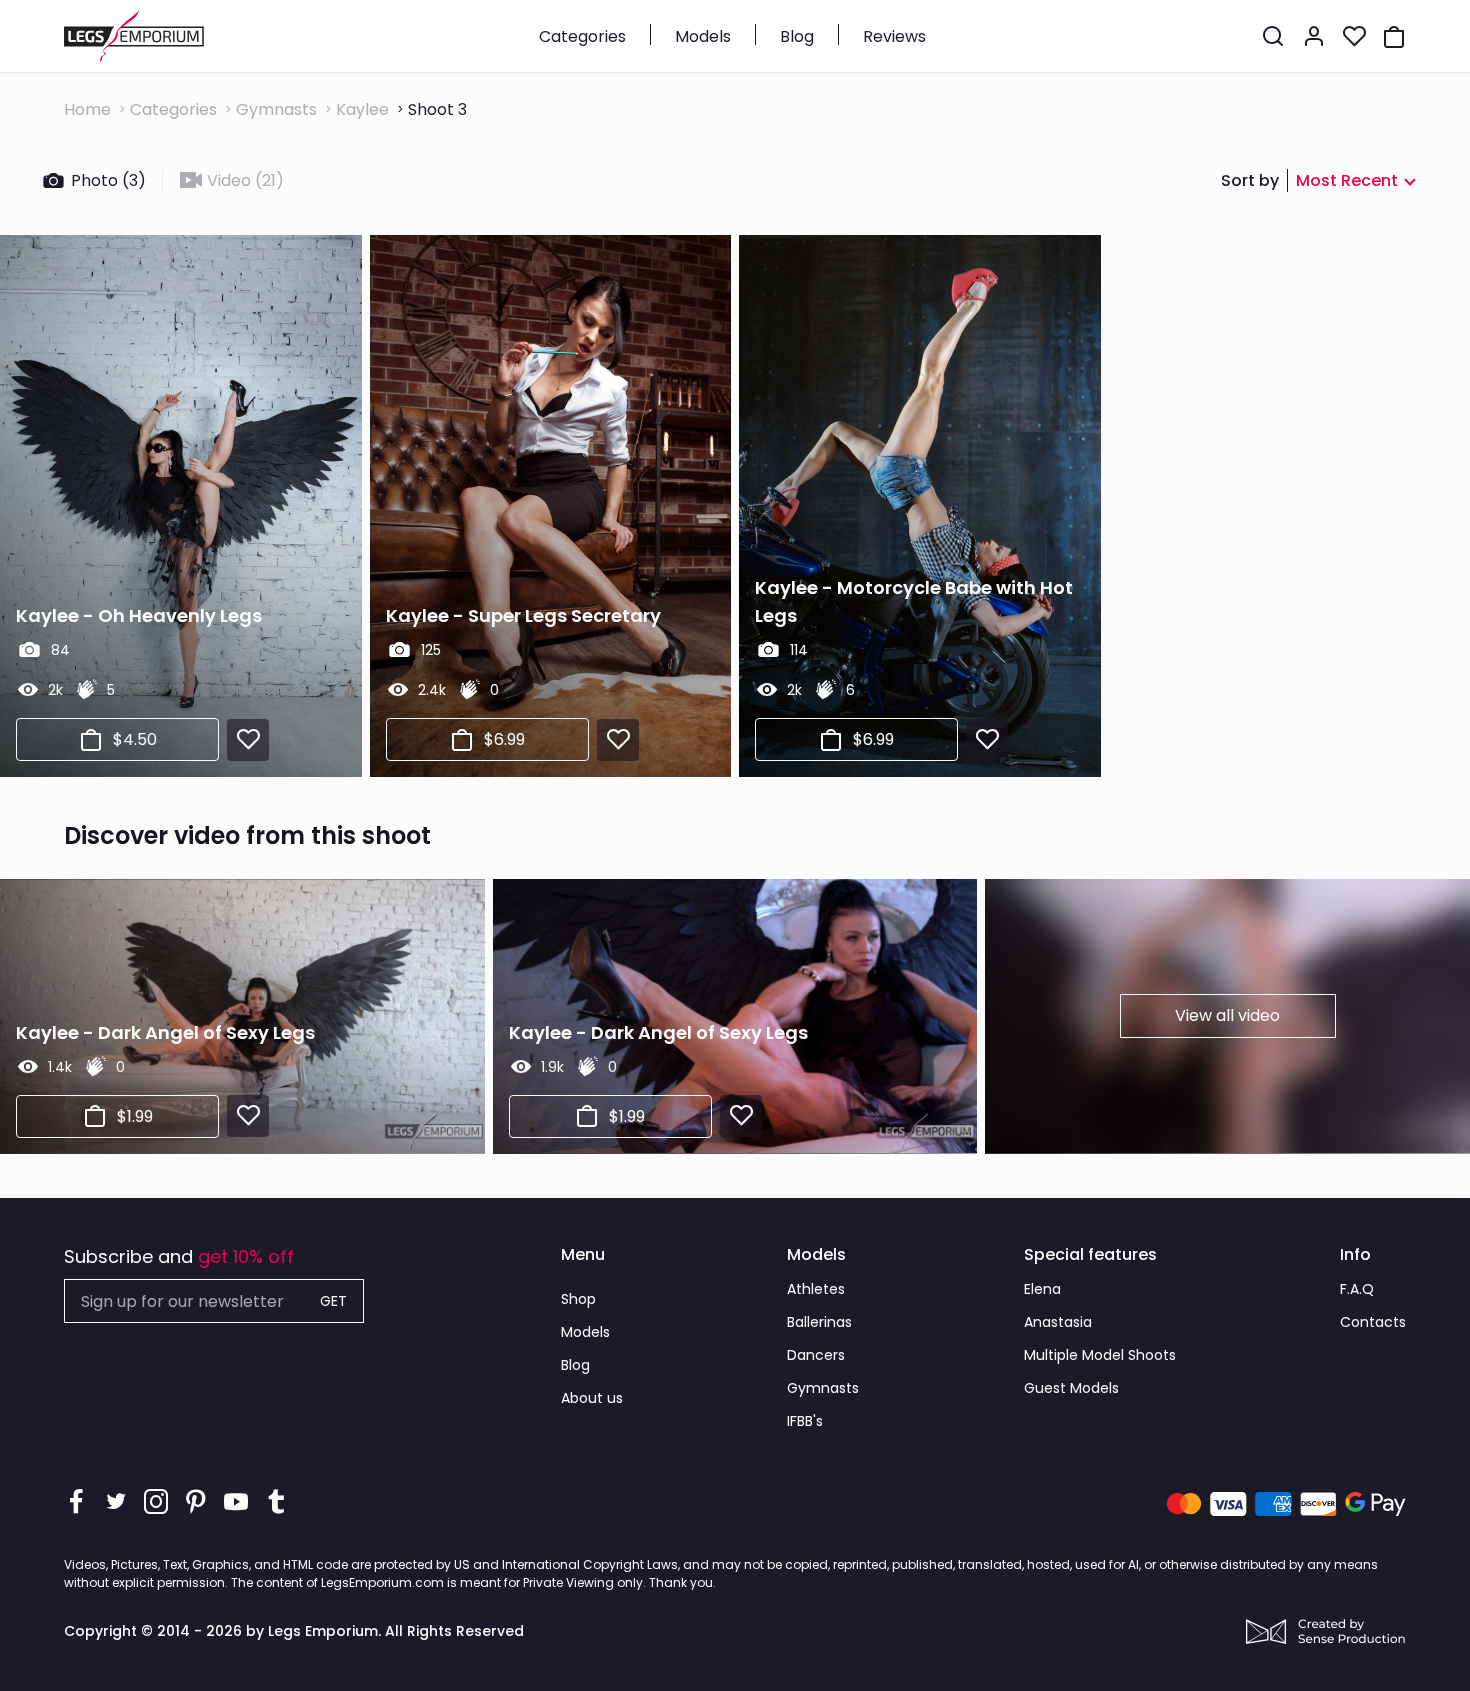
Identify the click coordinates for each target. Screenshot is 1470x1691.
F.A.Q (1357, 1289)
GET (333, 1301)
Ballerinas (819, 1322)
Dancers (816, 1355)
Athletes (816, 1289)
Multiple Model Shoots (1100, 1355)
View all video (1227, 1015)
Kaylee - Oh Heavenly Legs (139, 615)
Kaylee (362, 109)
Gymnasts (276, 109)
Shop (578, 1299)
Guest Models (1071, 1388)
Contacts (1373, 1322)
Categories (582, 36)
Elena (1042, 1289)
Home (87, 109)
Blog (797, 36)
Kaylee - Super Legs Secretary (523, 615)
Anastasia (1058, 1322)
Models (703, 36)
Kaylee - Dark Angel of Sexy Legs (165, 1032)
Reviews (894, 36)
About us (592, 1398)
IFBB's (805, 1421)
